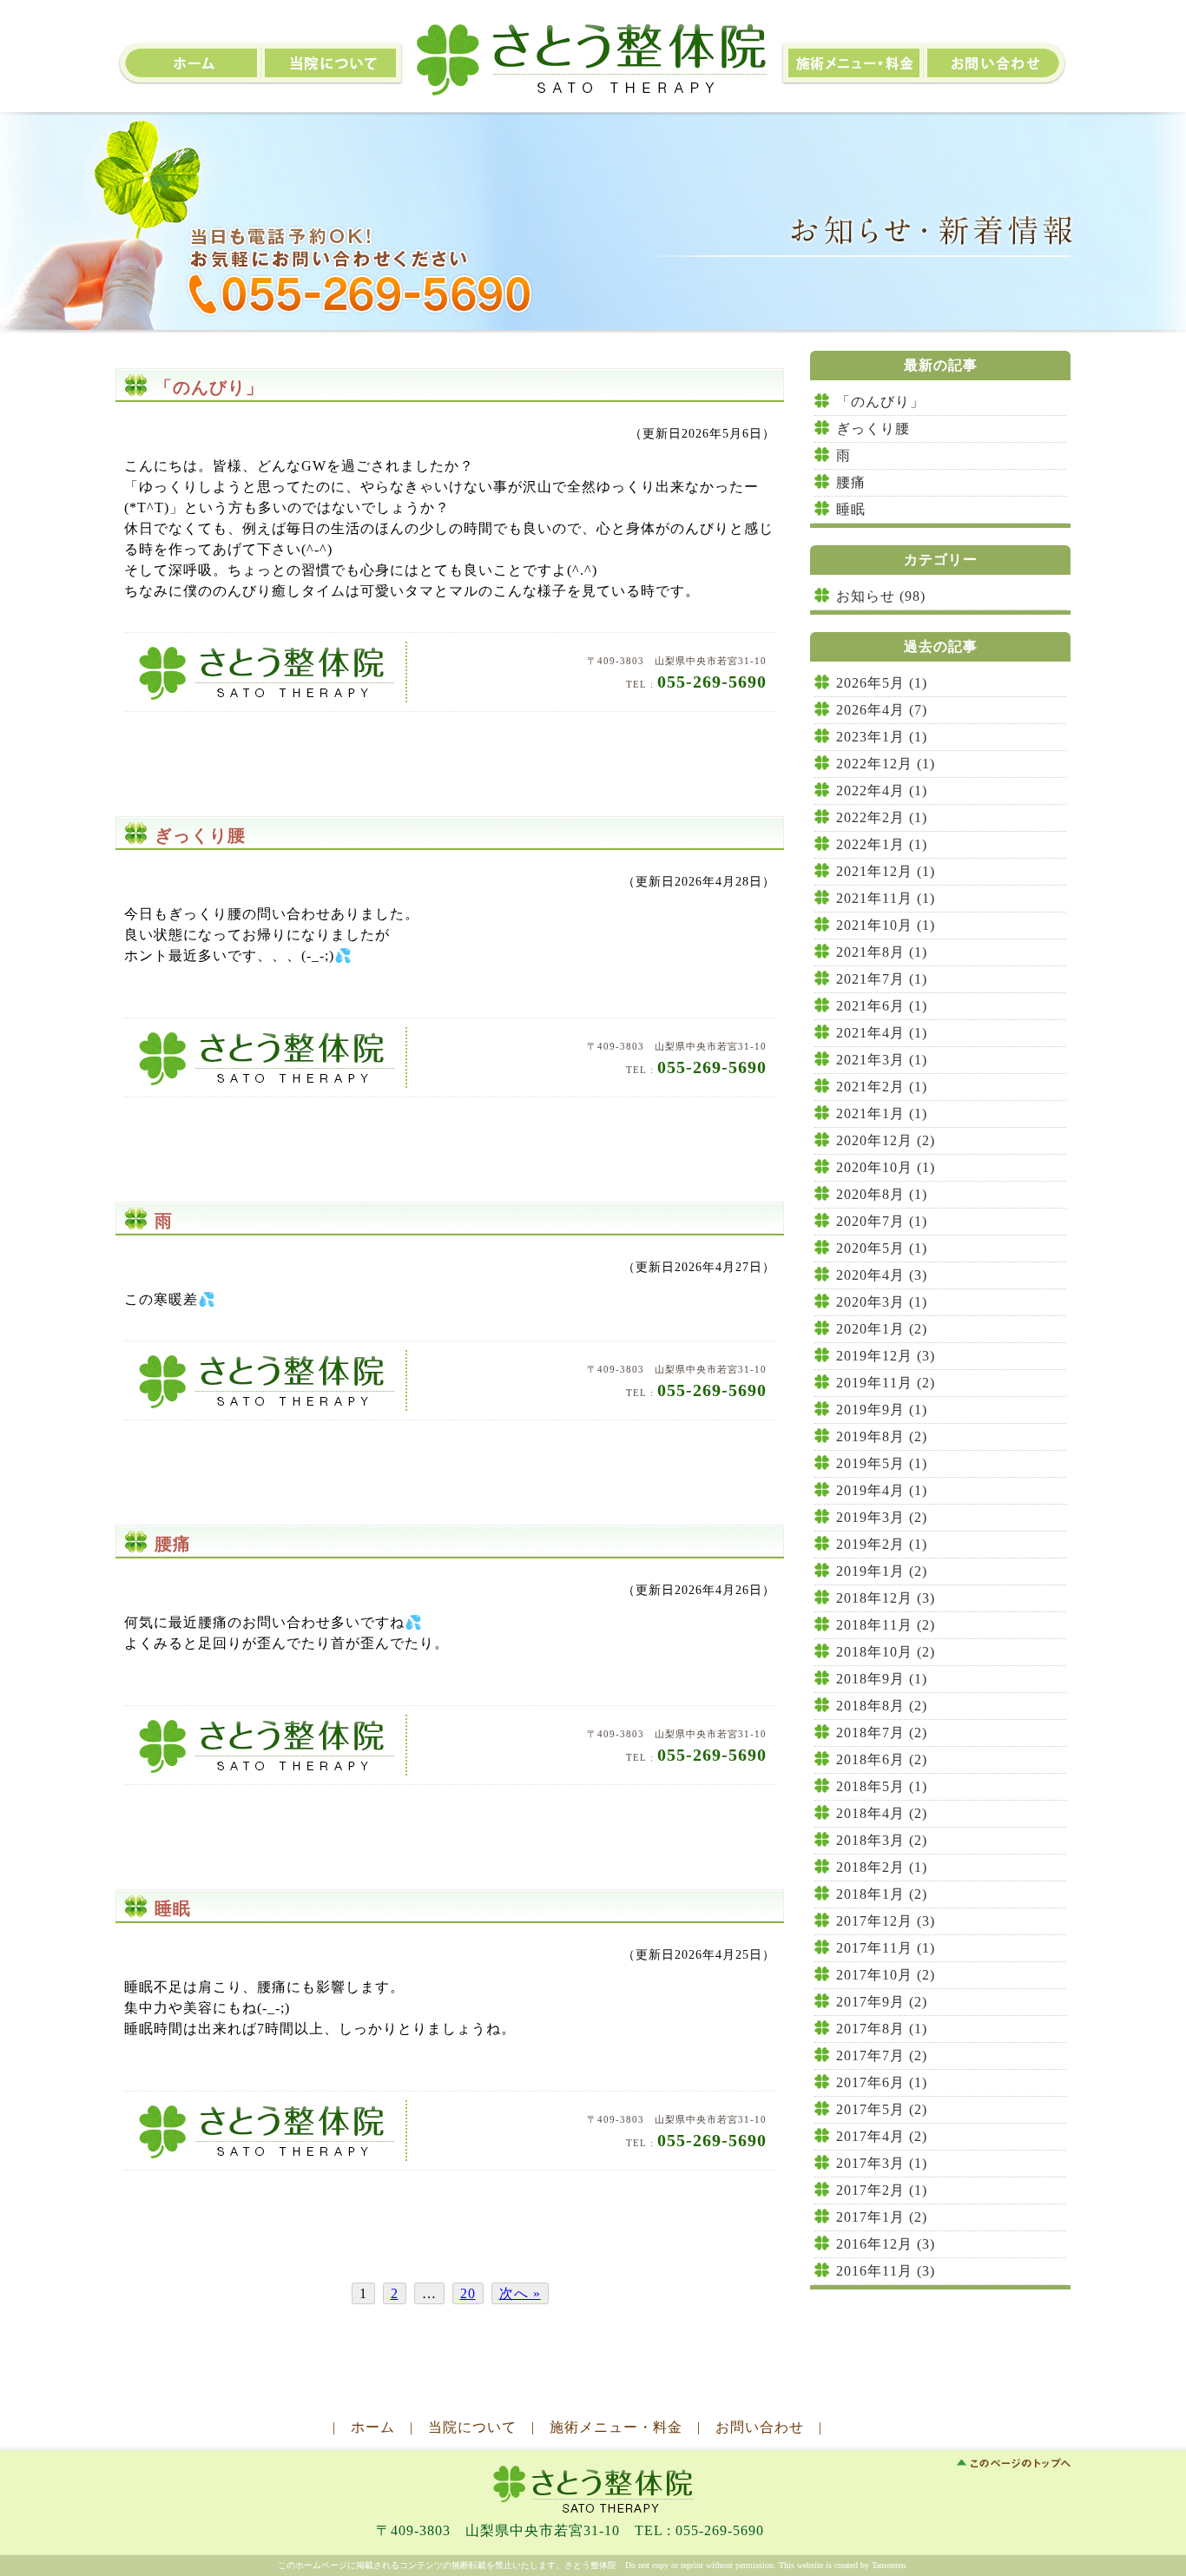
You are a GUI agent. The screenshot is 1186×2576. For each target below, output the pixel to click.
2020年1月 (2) (882, 1329)
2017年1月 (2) (882, 2217)
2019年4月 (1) (882, 1490)
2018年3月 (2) (882, 1840)
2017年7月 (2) (882, 2056)
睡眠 (173, 1908)
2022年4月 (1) (882, 791)
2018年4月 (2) (882, 1813)
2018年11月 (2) (886, 1625)
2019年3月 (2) (882, 1517)
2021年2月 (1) (882, 1087)
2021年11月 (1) (886, 898)
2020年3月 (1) (882, 1302)
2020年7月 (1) (882, 1221)
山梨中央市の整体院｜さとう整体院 (593, 60)
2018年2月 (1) (882, 1867)
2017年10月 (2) (886, 1975)
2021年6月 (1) (882, 1006)
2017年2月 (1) (882, 2190)
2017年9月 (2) (882, 2002)
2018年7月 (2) (882, 1733)
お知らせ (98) (881, 596)
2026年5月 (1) (882, 683)
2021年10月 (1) (886, 925)
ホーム (373, 2427)
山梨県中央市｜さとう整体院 (595, 2488)
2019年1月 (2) (882, 1571)
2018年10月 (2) (886, 1652)
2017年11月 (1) (886, 1948)
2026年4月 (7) (882, 710)
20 (468, 2293)
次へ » (520, 2293)
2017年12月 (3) (886, 1921)
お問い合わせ (998, 63)
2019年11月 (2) (886, 1383)
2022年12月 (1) (886, 764)
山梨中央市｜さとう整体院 (270, 672)
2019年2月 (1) (882, 1544)
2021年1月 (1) (882, 1113)
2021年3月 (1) (882, 1060)
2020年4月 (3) (882, 1275)
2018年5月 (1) (882, 1786)
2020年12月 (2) (886, 1140)
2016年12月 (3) (886, 2244)
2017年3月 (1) (882, 2163)
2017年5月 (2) (882, 2109)
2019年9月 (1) (882, 1410)
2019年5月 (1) (882, 1463)
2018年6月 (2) (882, 1759)
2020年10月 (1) (886, 1167)
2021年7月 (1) (882, 979)
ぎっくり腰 (200, 835)
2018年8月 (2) (882, 1706)
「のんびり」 (209, 387)
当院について (333, 63)
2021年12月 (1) (886, 871)
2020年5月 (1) (882, 1248)
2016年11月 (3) (886, 2271)
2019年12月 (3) (886, 1356)
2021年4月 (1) (882, 1033)
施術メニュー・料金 (853, 63)
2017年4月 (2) (882, 2136)
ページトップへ (1013, 2463)
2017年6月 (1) (882, 2082)
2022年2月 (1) (882, 817)
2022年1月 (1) (882, 844)
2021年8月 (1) (882, 952)
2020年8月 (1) (882, 1194)
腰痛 (173, 1544)
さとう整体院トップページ (188, 63)
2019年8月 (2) (882, 1436)
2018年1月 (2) (882, 1894)
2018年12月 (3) (886, 1598)
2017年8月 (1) (882, 2029)
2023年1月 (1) (882, 737)
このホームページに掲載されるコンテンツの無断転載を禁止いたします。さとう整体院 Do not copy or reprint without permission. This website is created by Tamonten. (593, 2565)
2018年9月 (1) (882, 1679)
